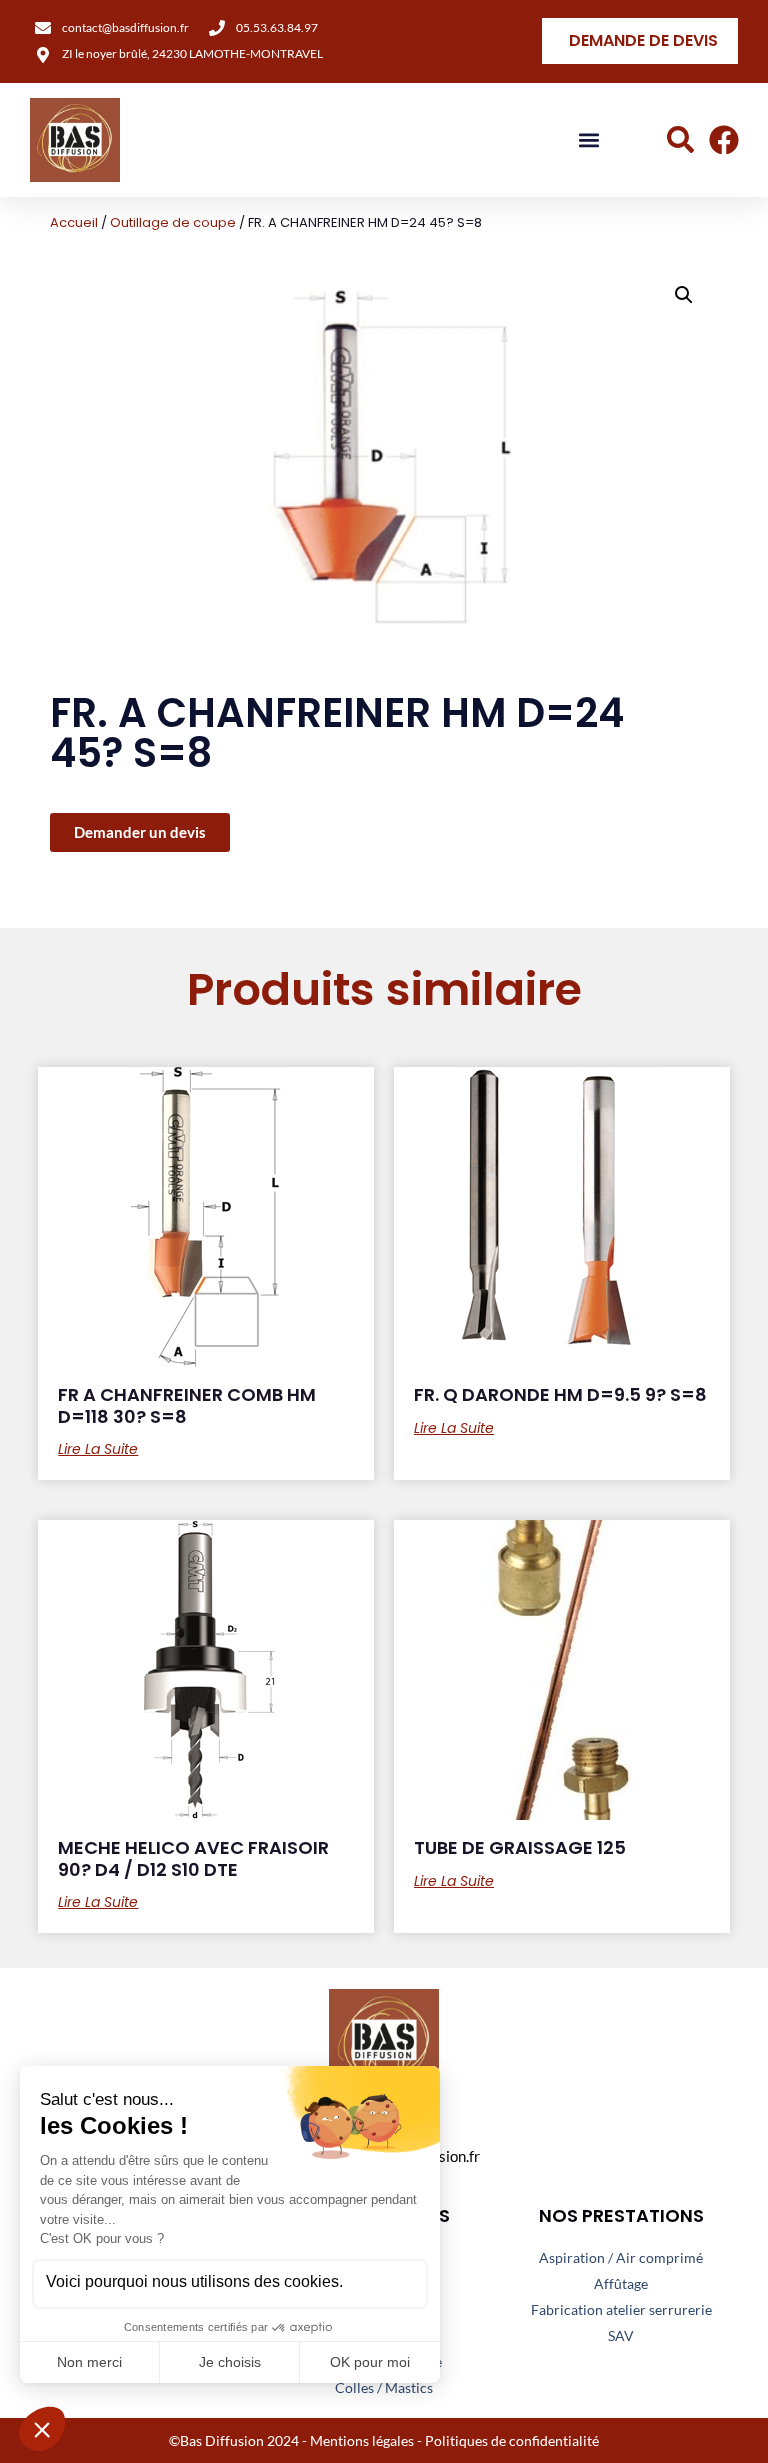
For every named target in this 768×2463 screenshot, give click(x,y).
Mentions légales (362, 2440)
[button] (589, 140)
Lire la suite (98, 1449)
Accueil (74, 222)
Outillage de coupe (173, 222)
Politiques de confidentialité (512, 2440)
